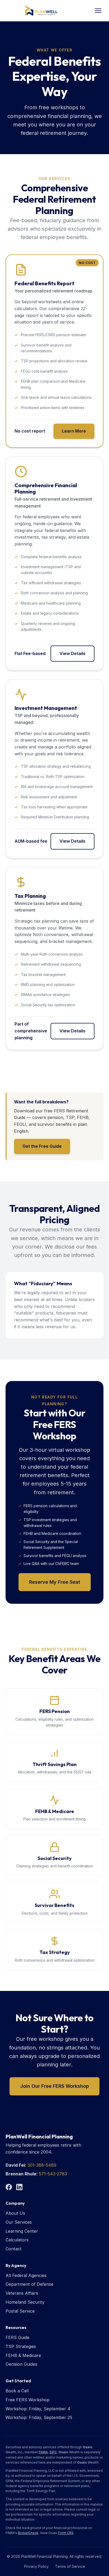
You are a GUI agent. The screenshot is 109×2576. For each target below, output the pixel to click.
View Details (72, 653)
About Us (15, 2213)
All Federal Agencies (26, 2275)
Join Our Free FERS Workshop (54, 2086)
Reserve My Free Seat (55, 1582)
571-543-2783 (53, 2174)
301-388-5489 (42, 2165)
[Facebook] (9, 2187)
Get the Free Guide (42, 1146)
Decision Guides (21, 2364)
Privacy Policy (36, 2566)
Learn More (74, 431)
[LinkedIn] (19, 2187)
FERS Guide (17, 2337)
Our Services (19, 2222)
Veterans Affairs (22, 2293)
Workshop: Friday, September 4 (38, 2409)
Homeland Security (25, 2302)
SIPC (53, 2452)
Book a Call (17, 2391)
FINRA (43, 2452)
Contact (14, 2249)
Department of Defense (29, 2284)
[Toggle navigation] (98, 11)
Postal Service (20, 2311)
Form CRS (66, 2533)
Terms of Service (70, 2566)
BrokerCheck (28, 2533)
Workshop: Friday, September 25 (39, 2417)
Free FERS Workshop (28, 2400)
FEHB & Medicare (23, 2355)
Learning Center (22, 2231)
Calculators (17, 2240)
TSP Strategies (21, 2346)
